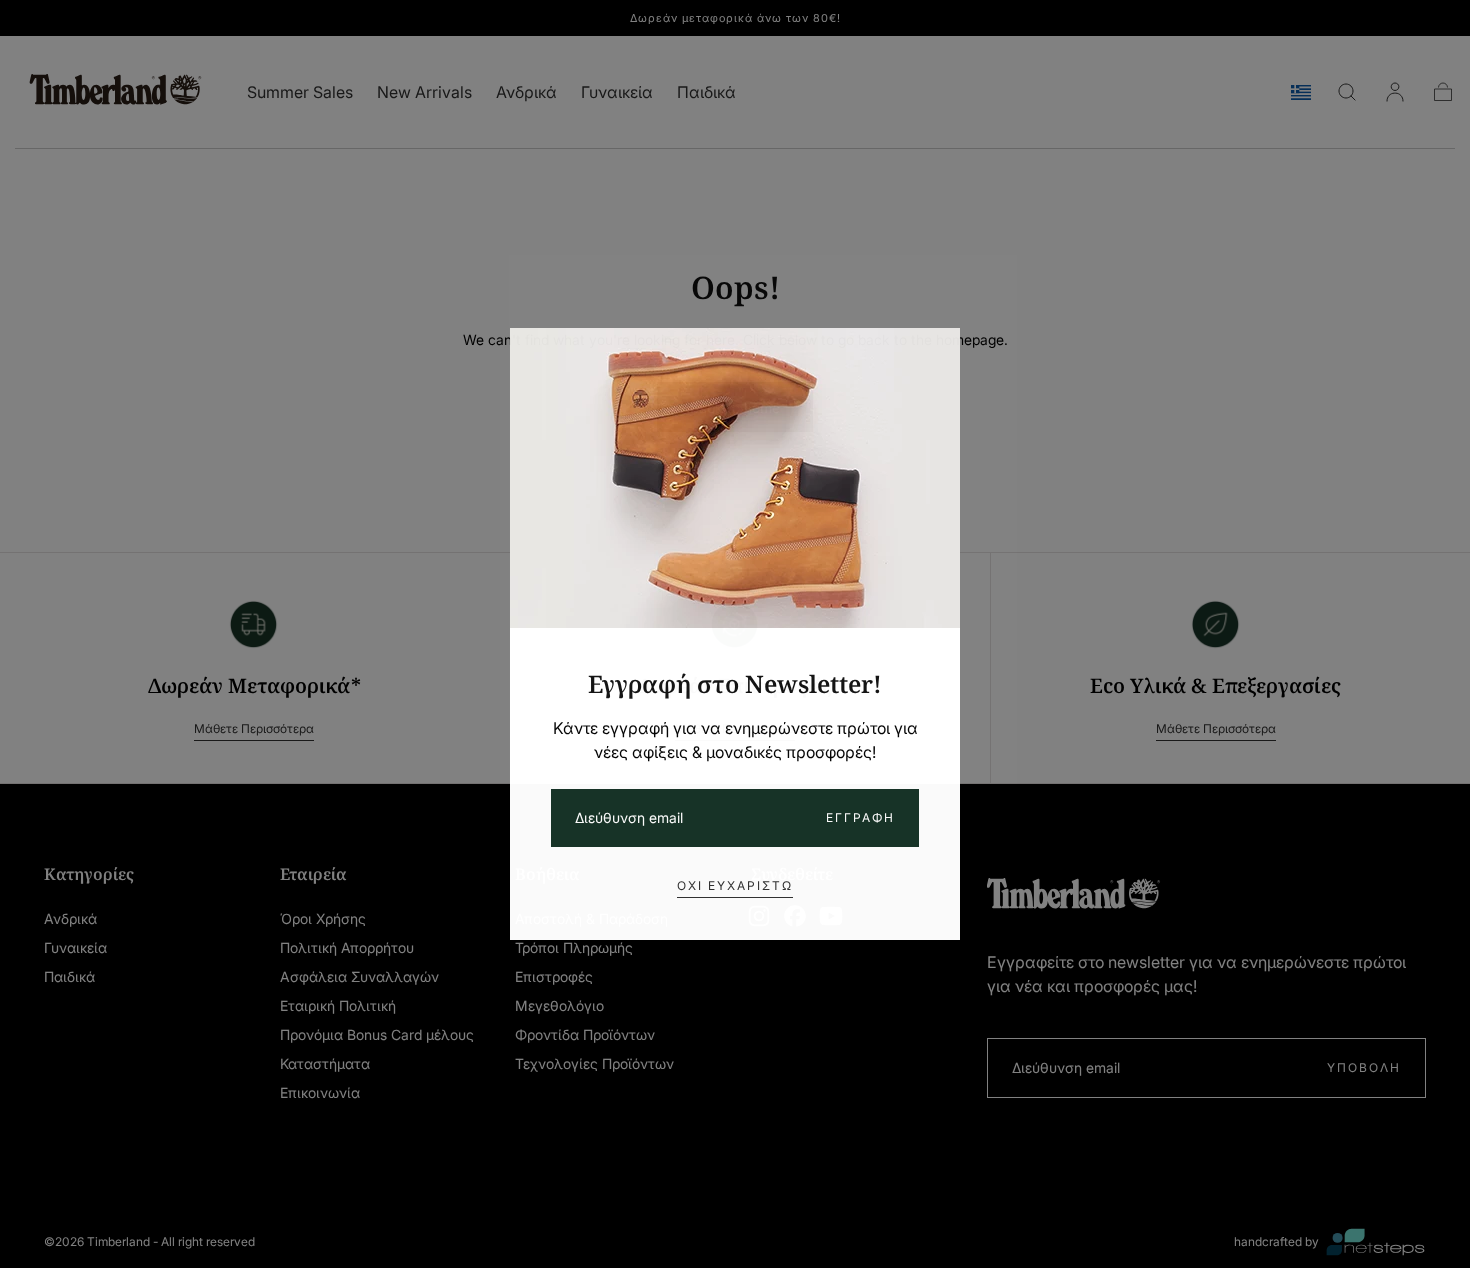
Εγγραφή (860, 817)
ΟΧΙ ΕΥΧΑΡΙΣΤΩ (735, 885)
